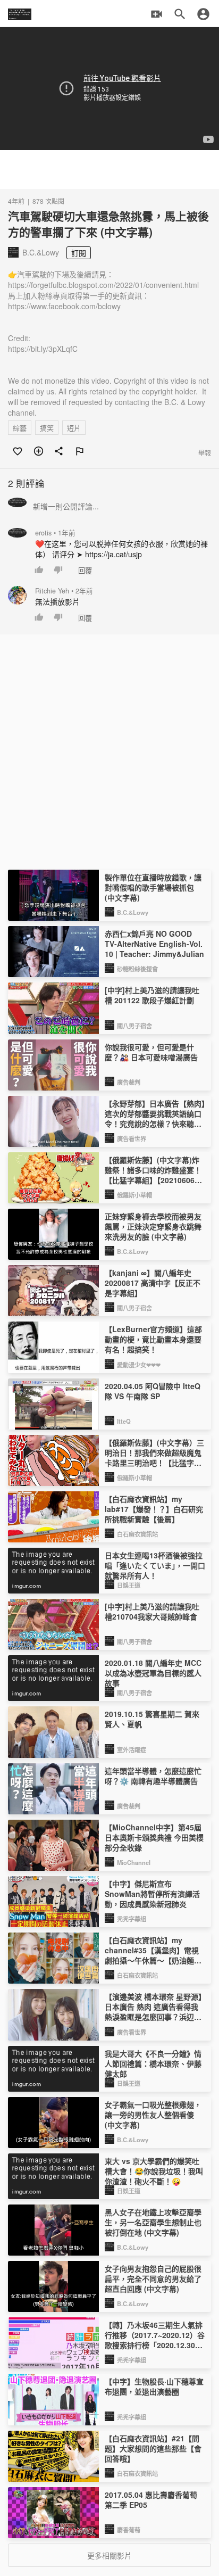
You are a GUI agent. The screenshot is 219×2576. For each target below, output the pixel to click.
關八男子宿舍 (134, 1026)
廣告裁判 (129, 1082)
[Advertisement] (109, 170)
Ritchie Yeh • (64, 591)
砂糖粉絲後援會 (137, 969)
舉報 (205, 453)
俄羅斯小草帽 (134, 1195)
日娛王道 (129, 1585)
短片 (74, 428)
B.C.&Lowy (133, 912)
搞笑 (47, 428)
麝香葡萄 (129, 2530)
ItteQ (124, 1421)
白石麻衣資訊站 (137, 1534)
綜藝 (20, 428)
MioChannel (134, 1862)
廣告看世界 (132, 1138)
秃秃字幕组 (132, 1919)
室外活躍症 (132, 1749)
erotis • (55, 533)
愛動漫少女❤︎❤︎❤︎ (139, 1365)
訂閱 (79, 253)
